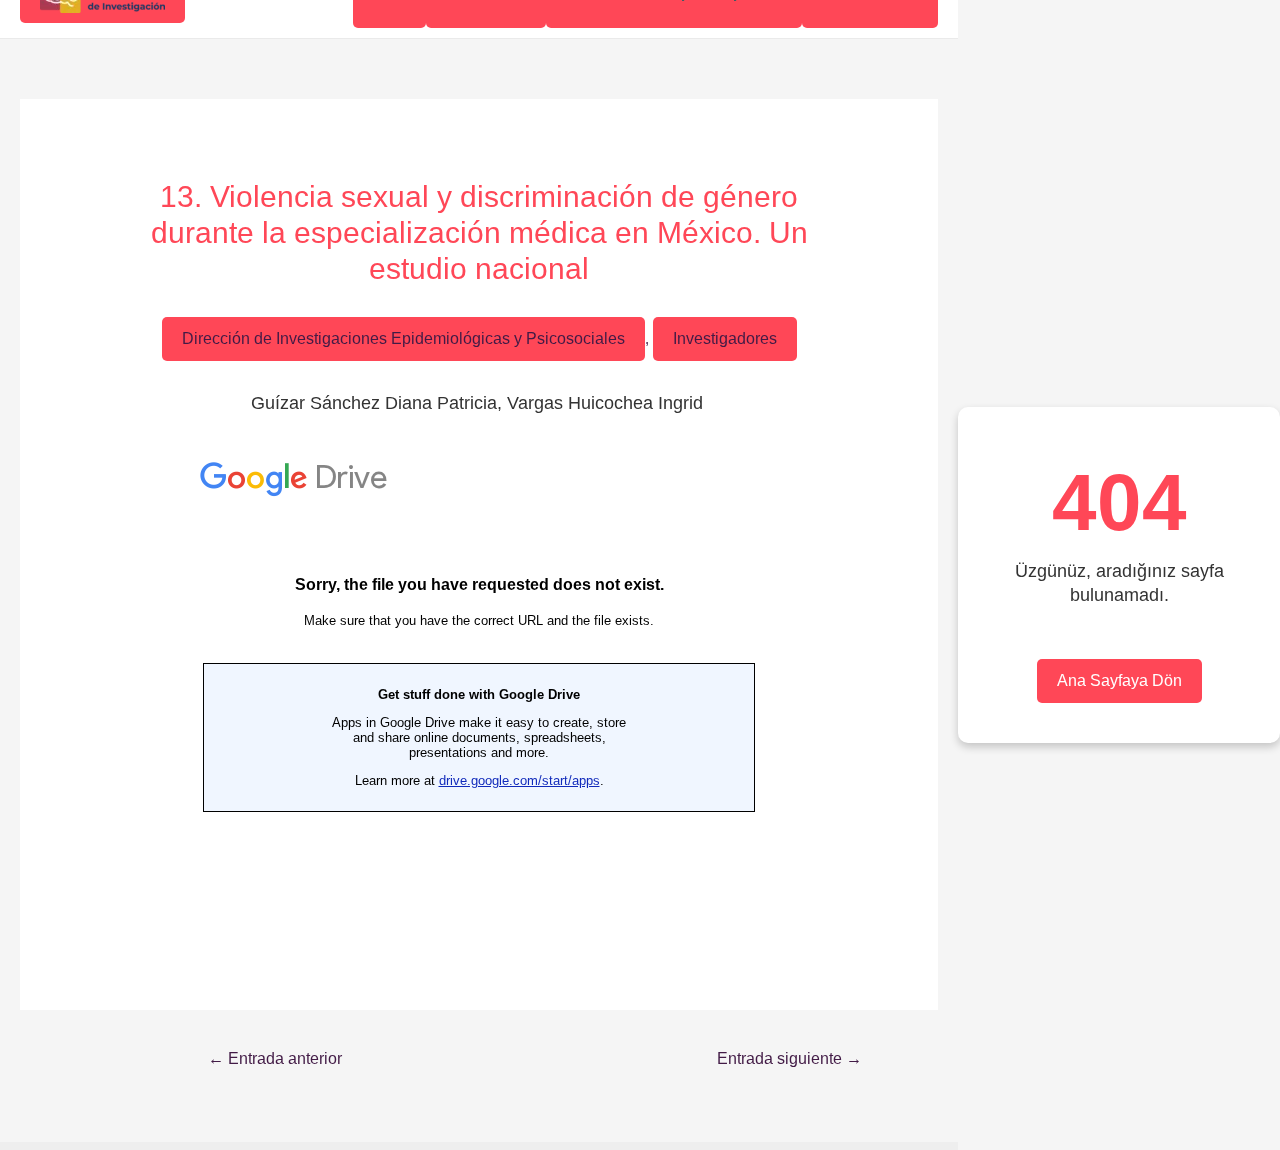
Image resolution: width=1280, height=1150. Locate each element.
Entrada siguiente (789, 1058)
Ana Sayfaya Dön (1119, 680)
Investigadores (725, 338)
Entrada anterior (275, 1058)
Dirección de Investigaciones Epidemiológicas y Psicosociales (403, 338)
